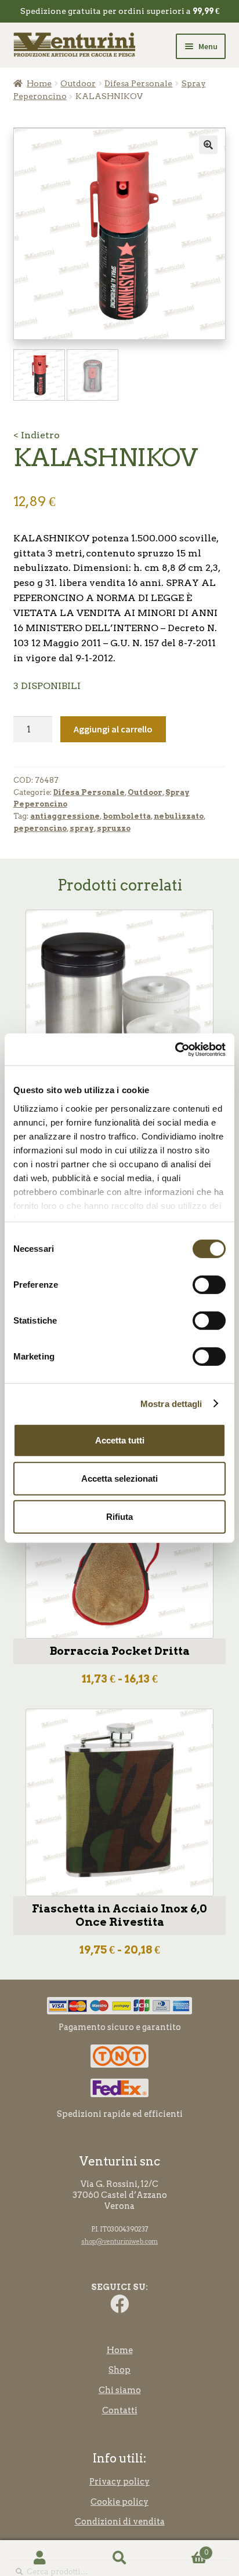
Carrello (184, 2549)
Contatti (120, 2410)
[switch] (209, 1285)
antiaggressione (65, 816)
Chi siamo (120, 2390)
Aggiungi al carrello (113, 729)
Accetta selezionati (119, 1478)
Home (39, 83)
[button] (208, 145)
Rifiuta (119, 1516)
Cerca (119, 2558)
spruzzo (114, 828)
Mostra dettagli (171, 1403)
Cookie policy (119, 2502)
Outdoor (78, 83)
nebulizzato (179, 816)
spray (82, 828)
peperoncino (40, 828)
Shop (119, 2370)
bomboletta (127, 816)
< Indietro (37, 435)
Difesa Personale (138, 83)
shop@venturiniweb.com (119, 2242)
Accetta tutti (120, 1440)
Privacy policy (119, 2482)
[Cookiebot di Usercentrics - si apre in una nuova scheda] (175, 1049)
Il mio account (40, 2558)
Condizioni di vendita (120, 2522)
